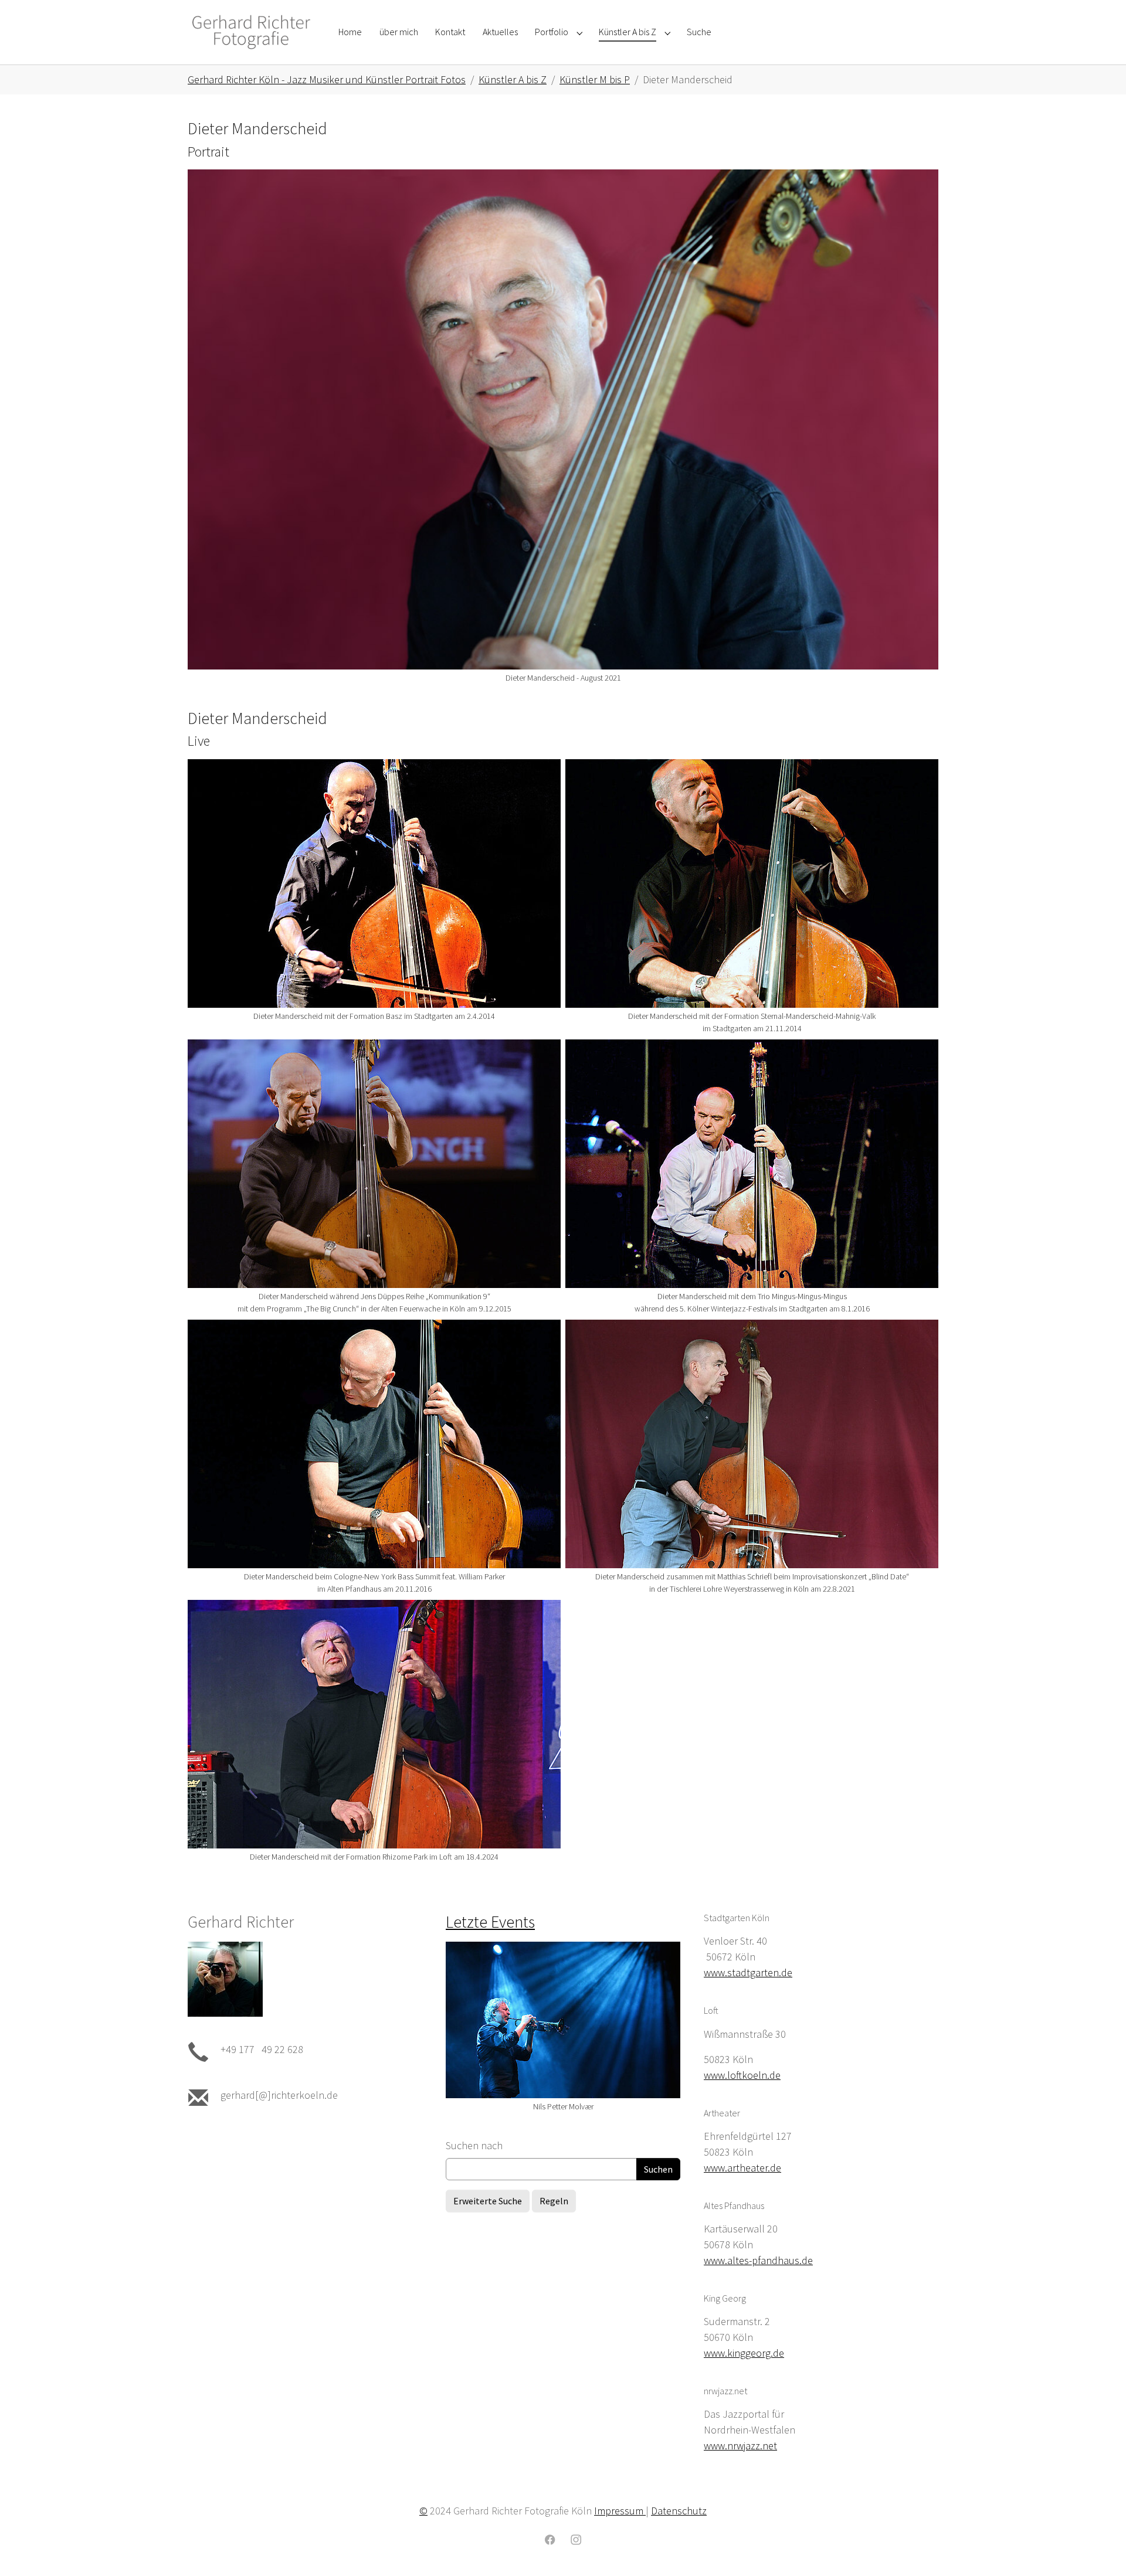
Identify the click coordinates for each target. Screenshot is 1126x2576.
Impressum (620, 2511)
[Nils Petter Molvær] (563, 2020)
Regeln (554, 2201)
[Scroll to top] (1098, 2548)
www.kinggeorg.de (744, 2353)
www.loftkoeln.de (742, 2075)
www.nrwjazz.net (740, 2446)
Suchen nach (474, 2145)
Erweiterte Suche (488, 2201)
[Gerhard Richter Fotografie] (251, 32)
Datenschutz (679, 2511)
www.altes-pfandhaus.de (758, 2260)
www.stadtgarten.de (748, 1972)
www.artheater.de (742, 2168)
